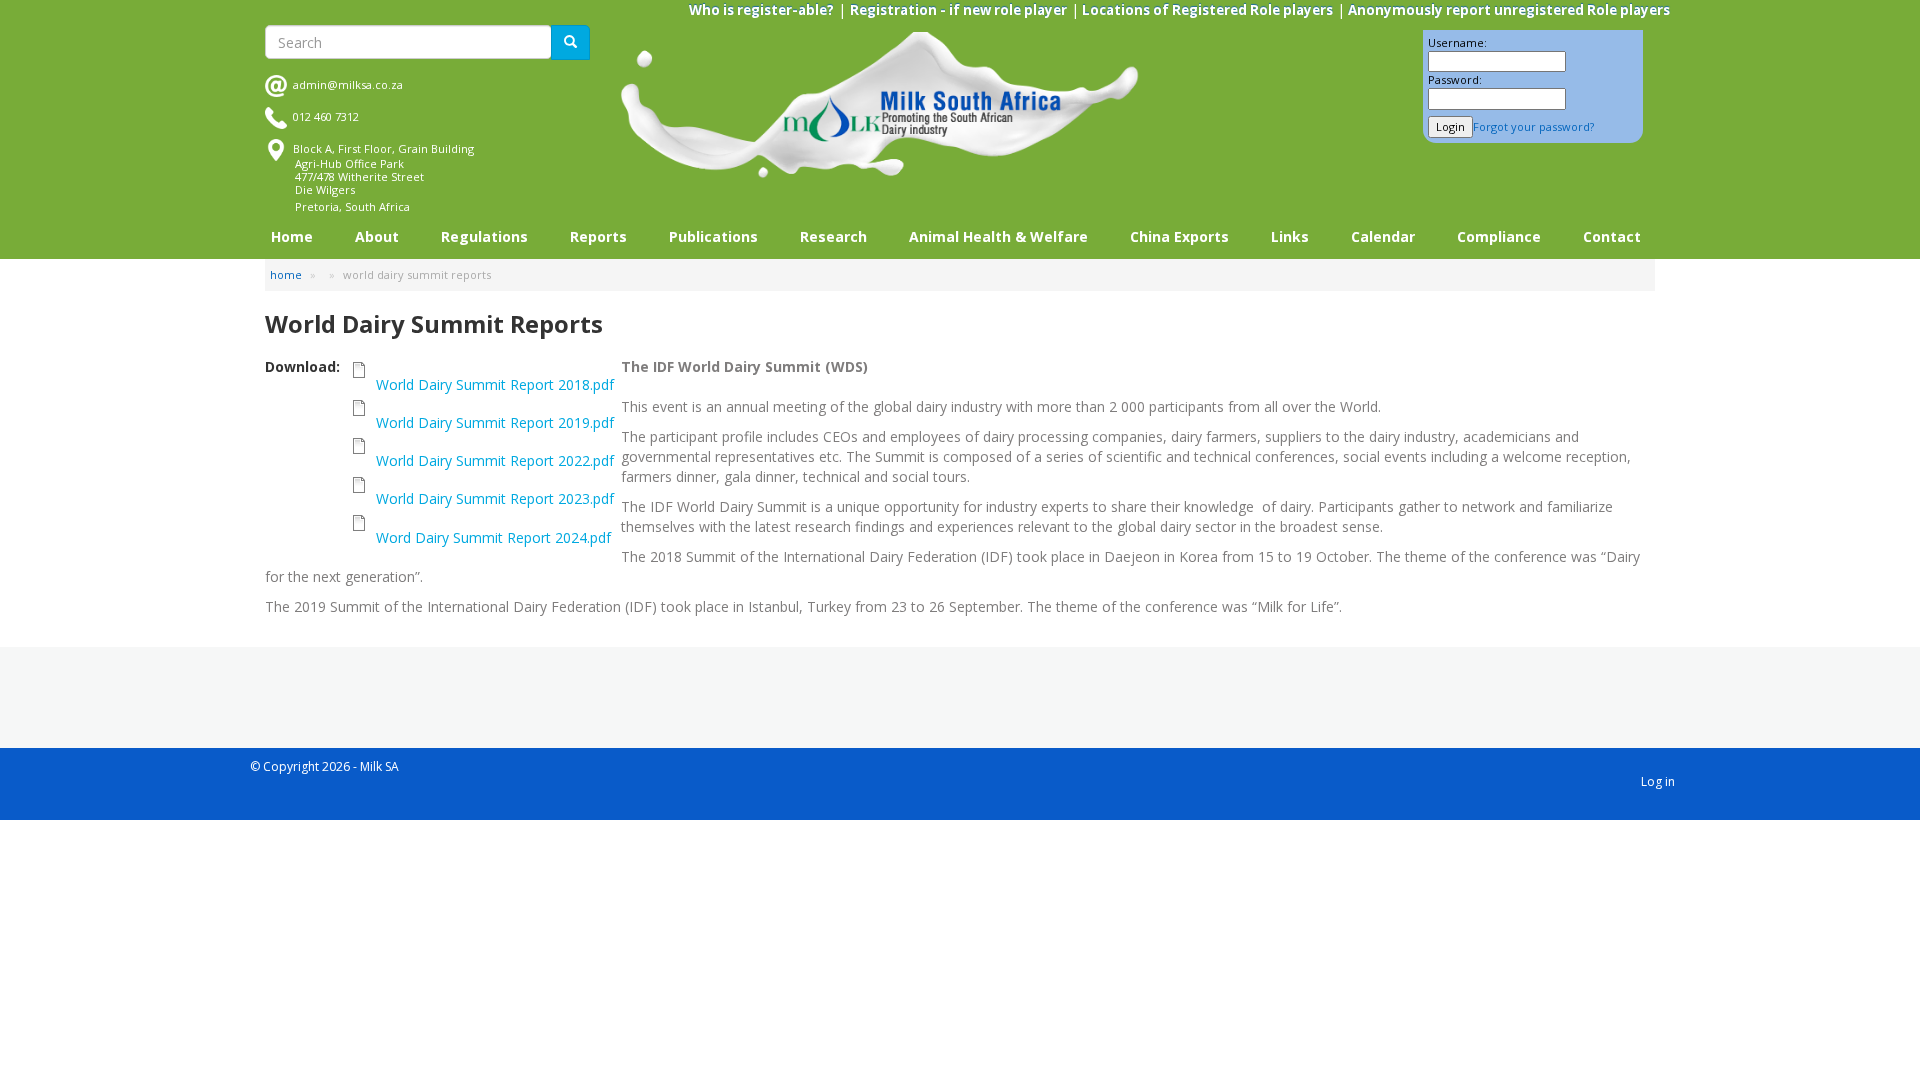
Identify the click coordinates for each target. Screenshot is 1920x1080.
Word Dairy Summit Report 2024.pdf (493, 537)
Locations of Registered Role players (1206, 10)
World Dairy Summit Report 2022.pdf (495, 460)
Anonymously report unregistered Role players (1507, 10)
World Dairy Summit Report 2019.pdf (495, 422)
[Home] (880, 105)
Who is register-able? (761, 10)
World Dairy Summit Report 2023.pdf (495, 498)
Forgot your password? (1533, 126)
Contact (1612, 236)
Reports (598, 236)
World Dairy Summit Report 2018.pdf (495, 384)
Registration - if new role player (958, 10)
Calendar (1383, 236)
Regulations (484, 236)
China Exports (1179, 236)
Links (1290, 236)
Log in (1658, 781)
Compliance (1499, 236)
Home (292, 236)
